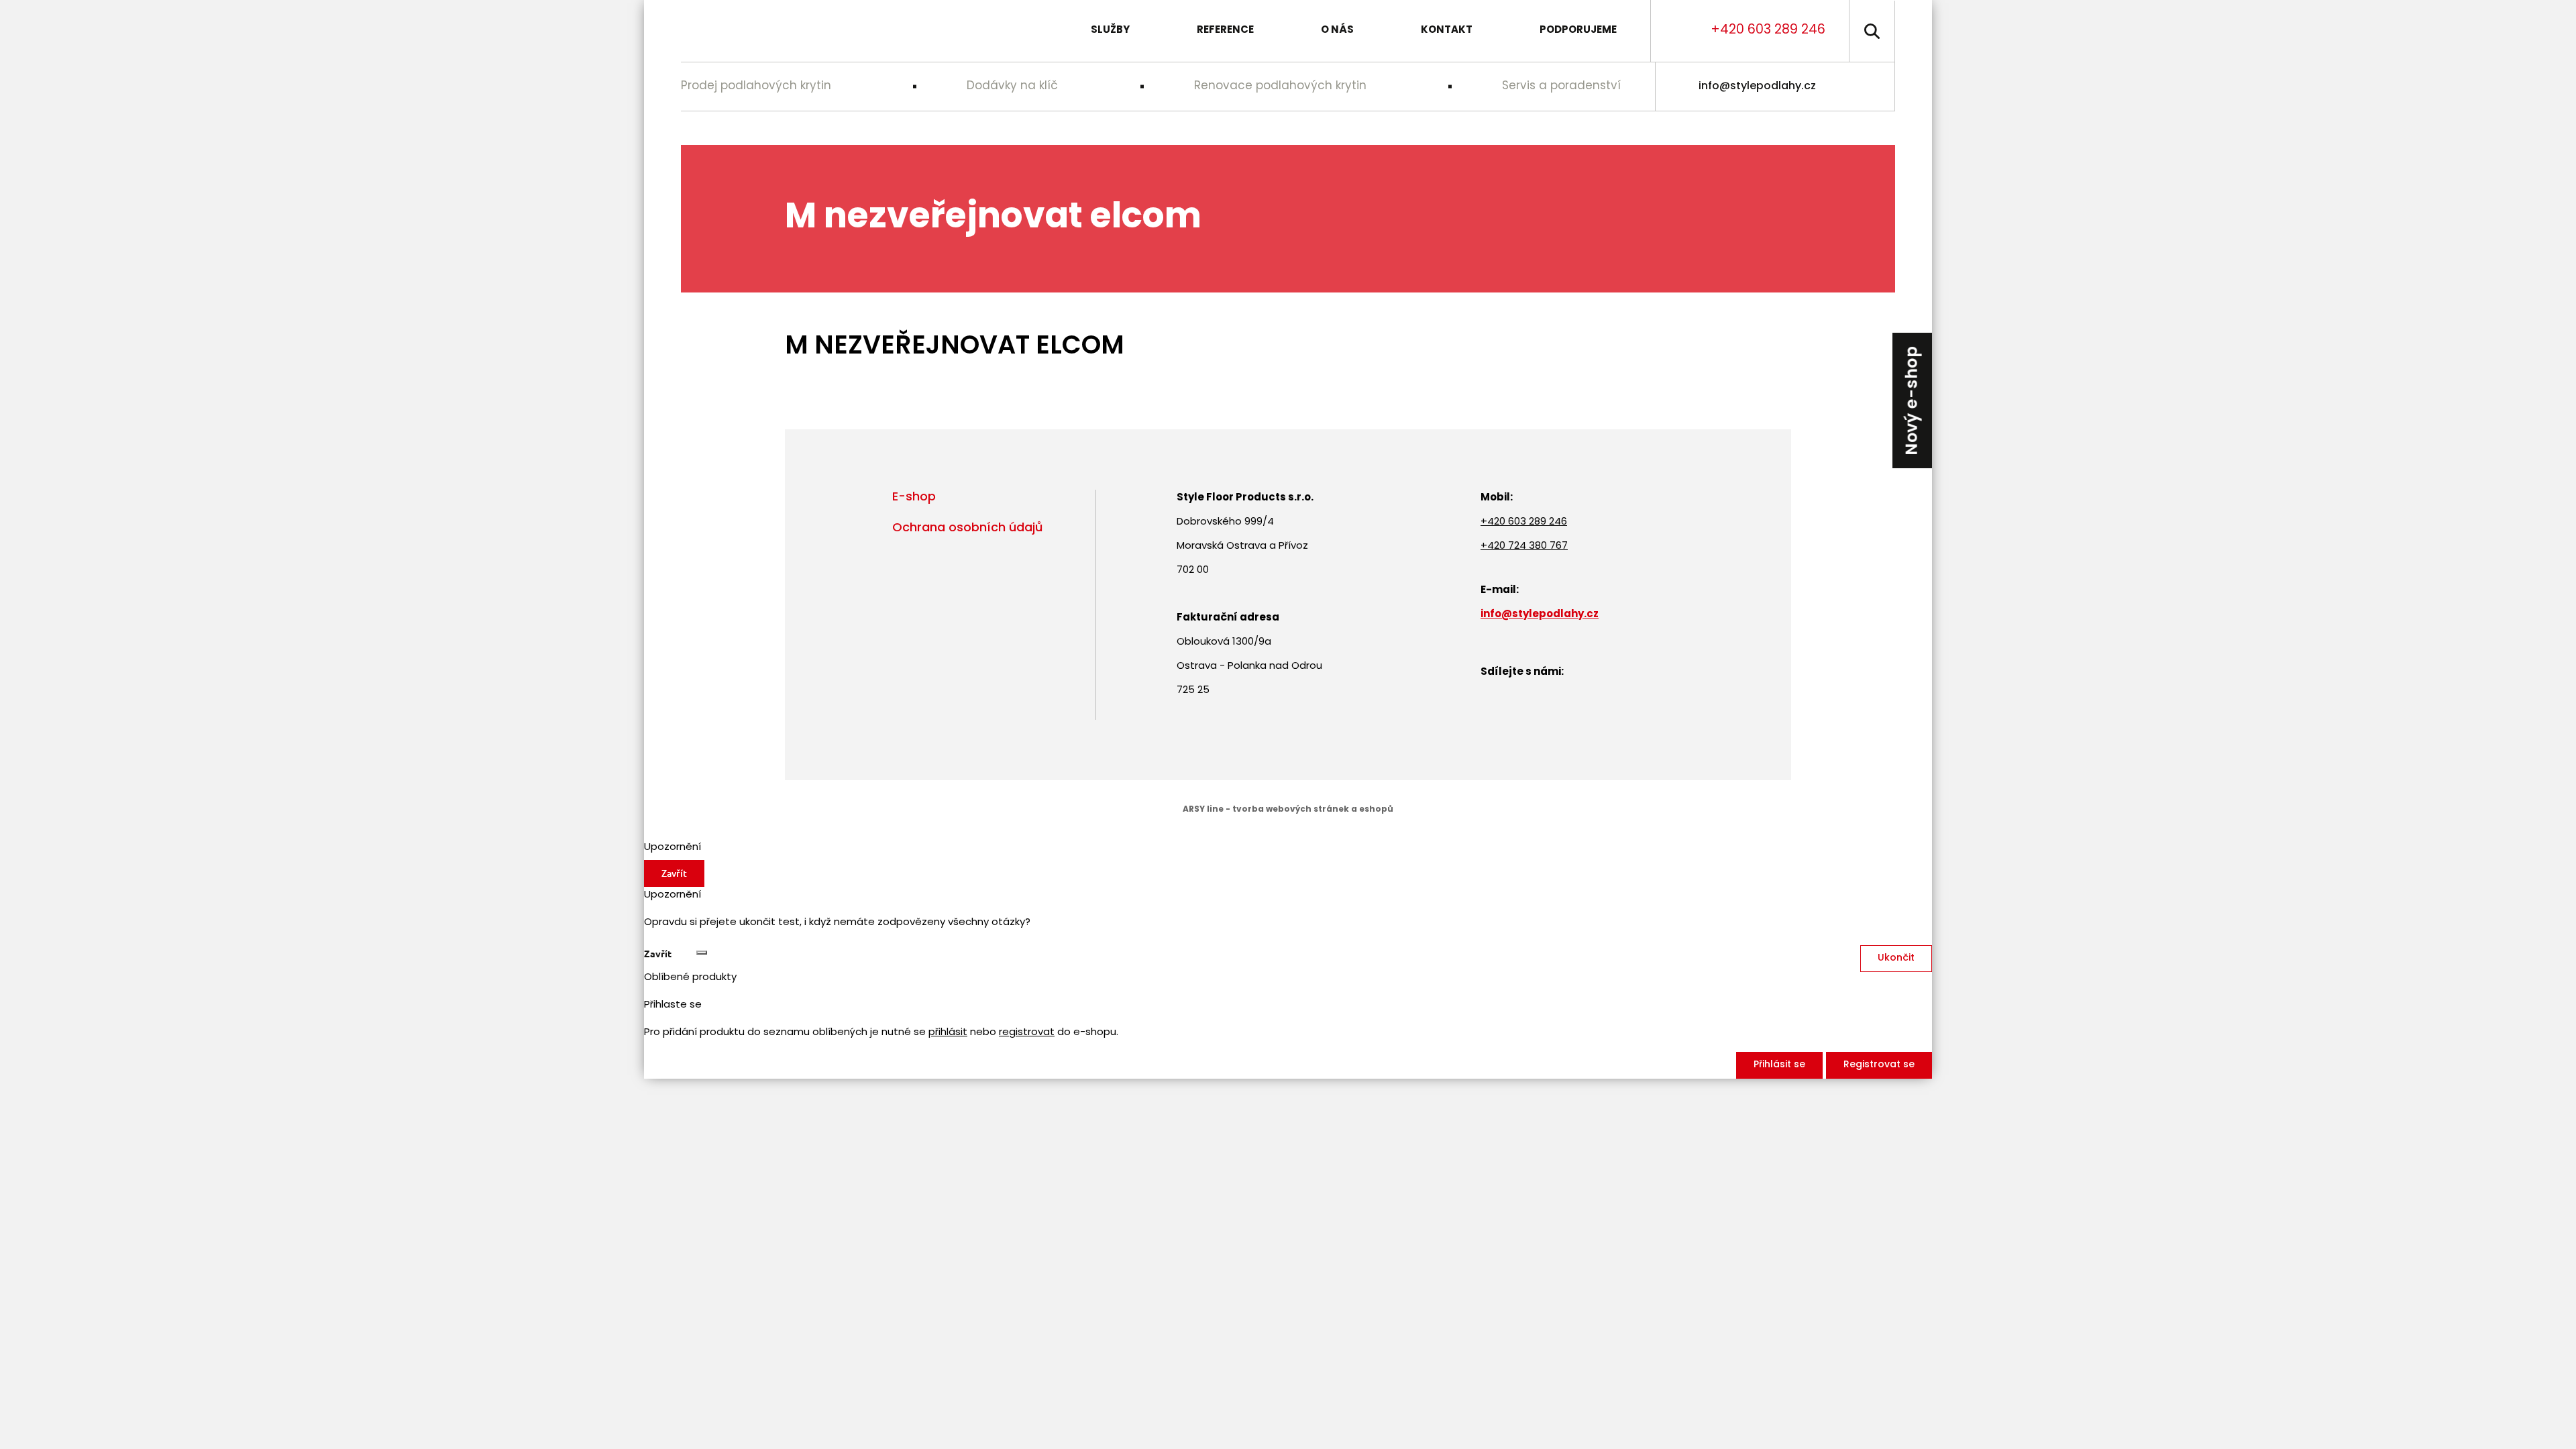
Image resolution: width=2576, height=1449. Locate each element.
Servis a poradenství (1561, 86)
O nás (1337, 31)
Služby (1110, 31)
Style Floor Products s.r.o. (784, 31)
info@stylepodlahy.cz (1757, 87)
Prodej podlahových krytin (756, 86)
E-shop (914, 498)
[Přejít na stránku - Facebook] (1843, 87)
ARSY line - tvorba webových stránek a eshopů (1288, 810)
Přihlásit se (1779, 1065)
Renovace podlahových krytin (1280, 86)
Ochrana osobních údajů (967, 529)
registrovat (1027, 1033)
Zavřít (674, 873)
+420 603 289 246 (1768, 31)
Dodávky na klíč (1012, 86)
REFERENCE (1225, 31)
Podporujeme (1578, 31)
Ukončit (1896, 958)
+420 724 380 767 (1524, 546)
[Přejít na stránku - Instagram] (1872, 87)
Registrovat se (1879, 1065)
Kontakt (1447, 31)
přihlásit (948, 1033)
